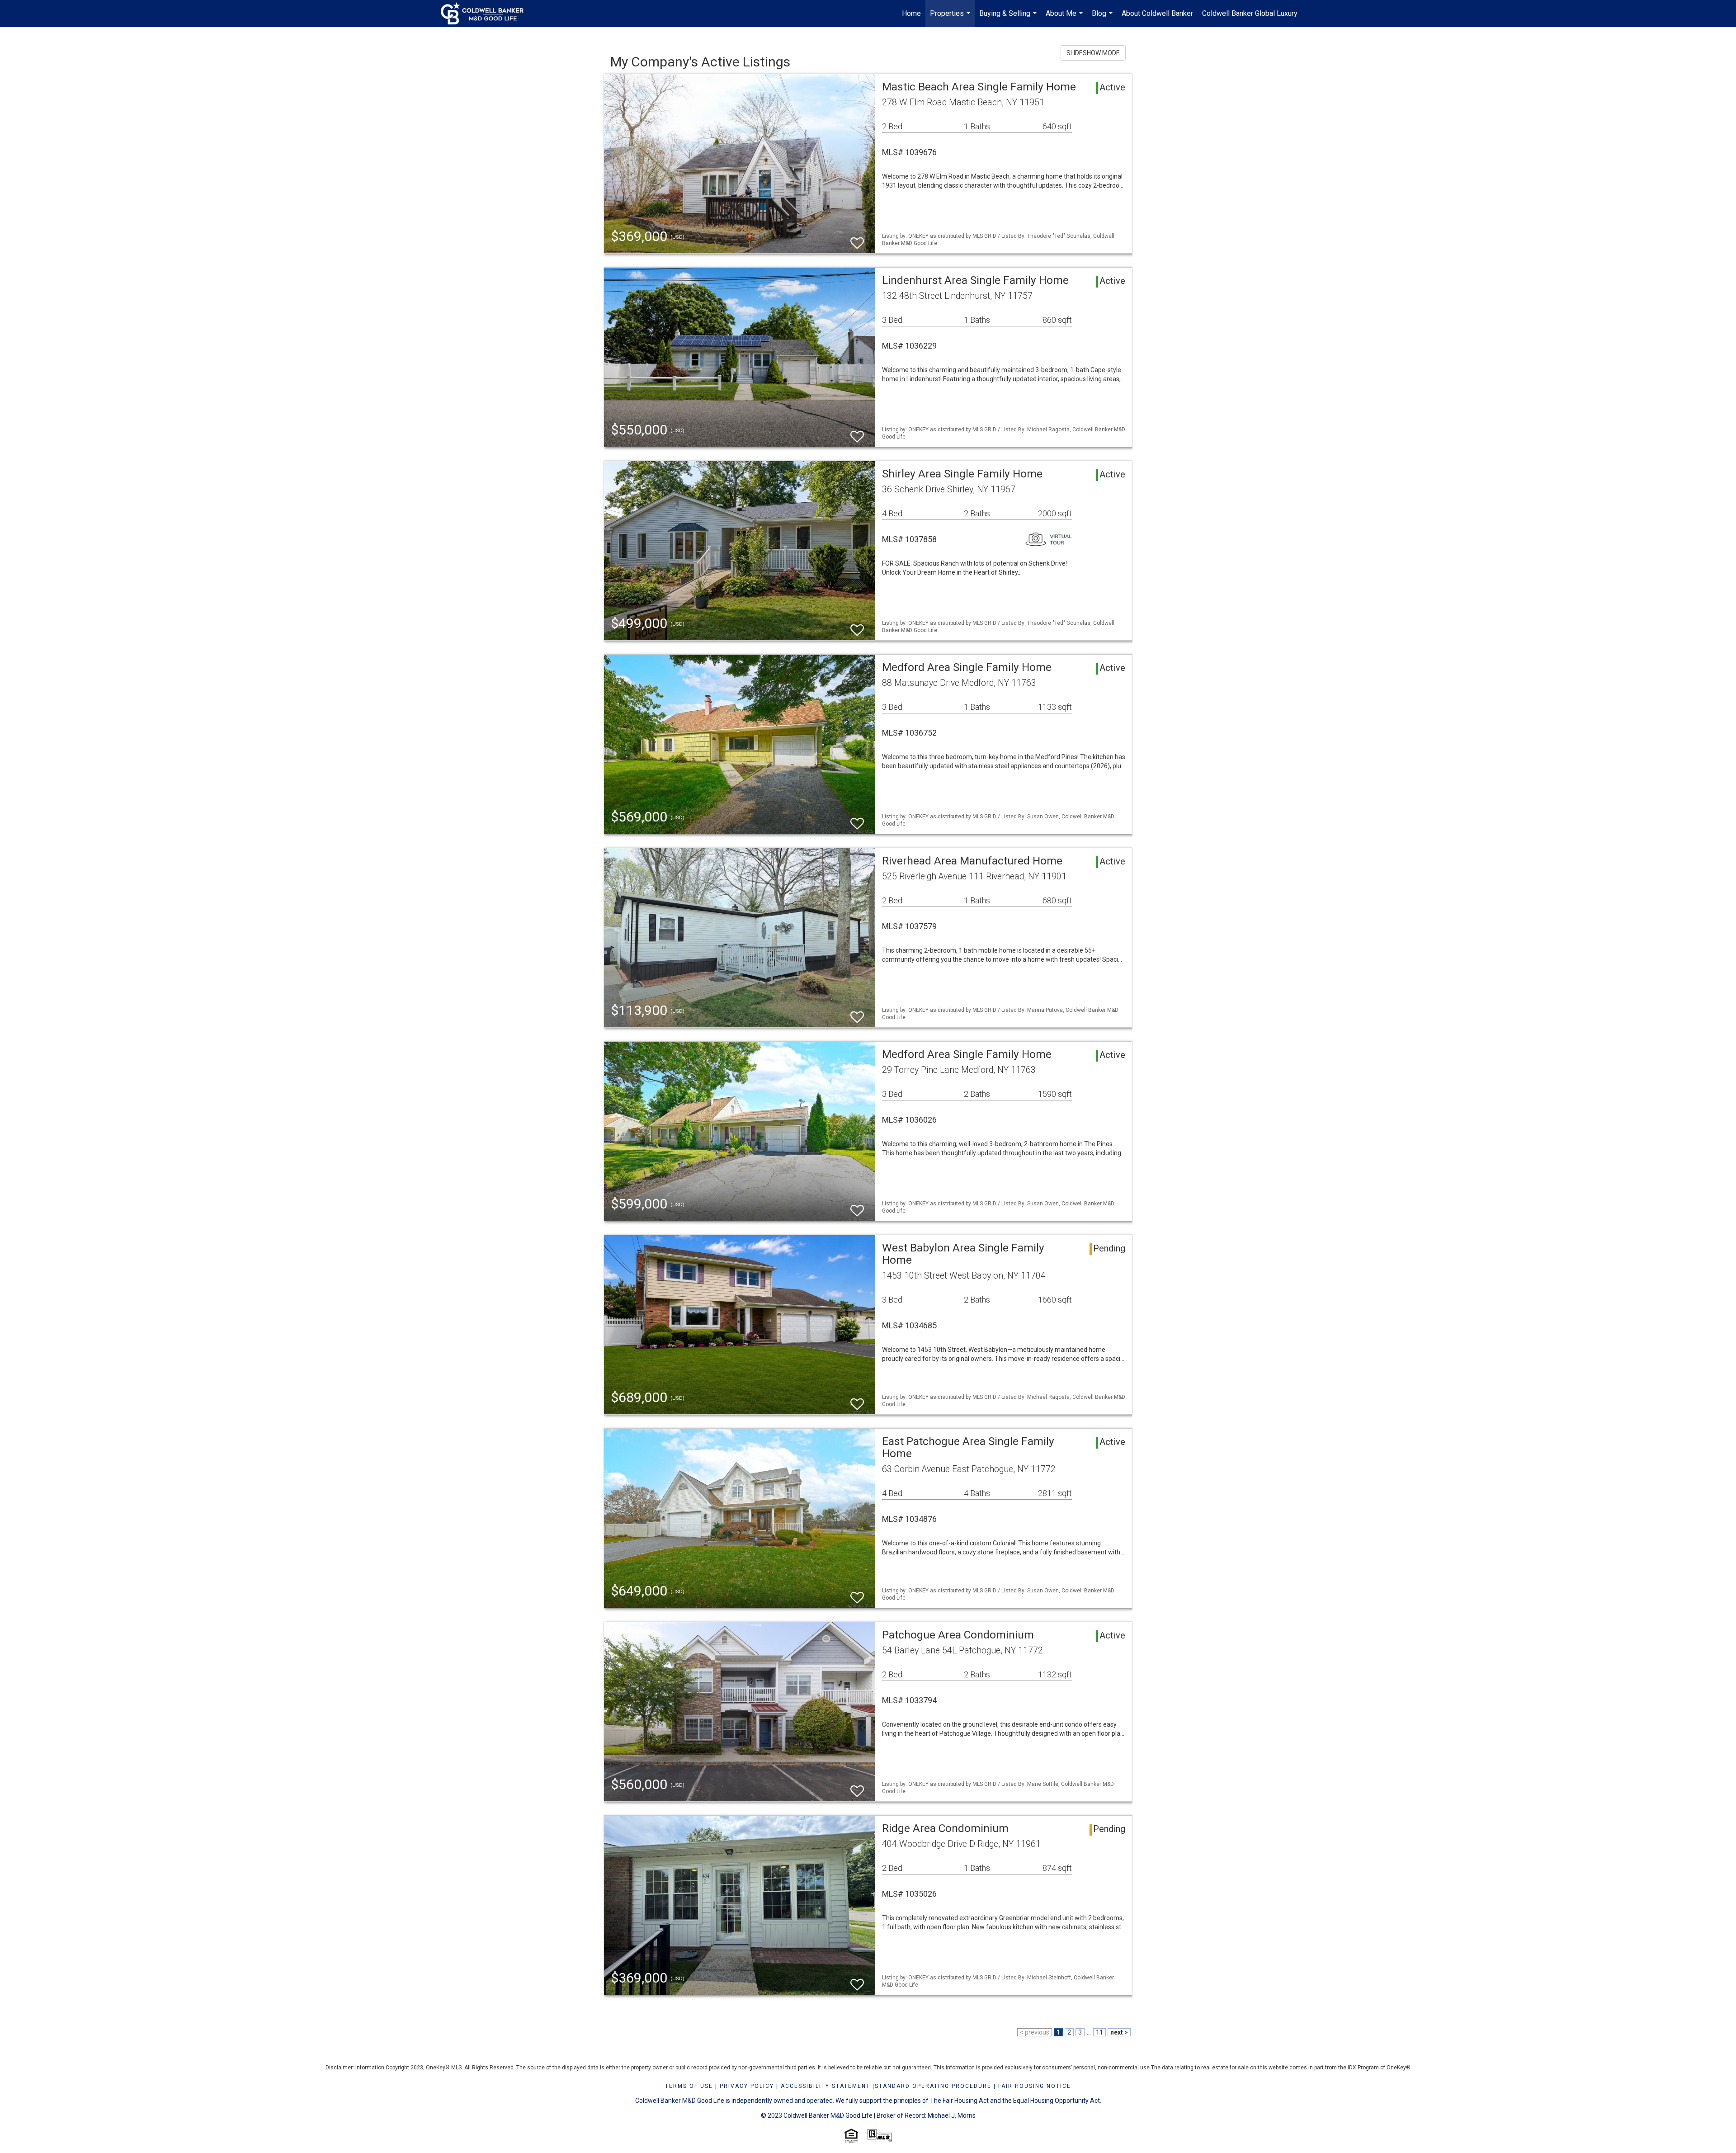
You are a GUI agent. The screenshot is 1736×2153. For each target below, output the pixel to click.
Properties (951, 18)
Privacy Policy (747, 2086)
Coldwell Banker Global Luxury (1250, 13)
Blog (1103, 18)
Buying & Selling (1009, 18)
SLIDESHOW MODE (1093, 53)
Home (911, 13)
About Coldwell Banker (1157, 13)
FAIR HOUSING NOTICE (1035, 2086)
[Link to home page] (487, 14)
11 (1099, 2032)
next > (1119, 2032)
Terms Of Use (689, 2086)
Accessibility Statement (826, 2086)
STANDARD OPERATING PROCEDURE (933, 2086)
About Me (1065, 18)
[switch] (857, 239)
